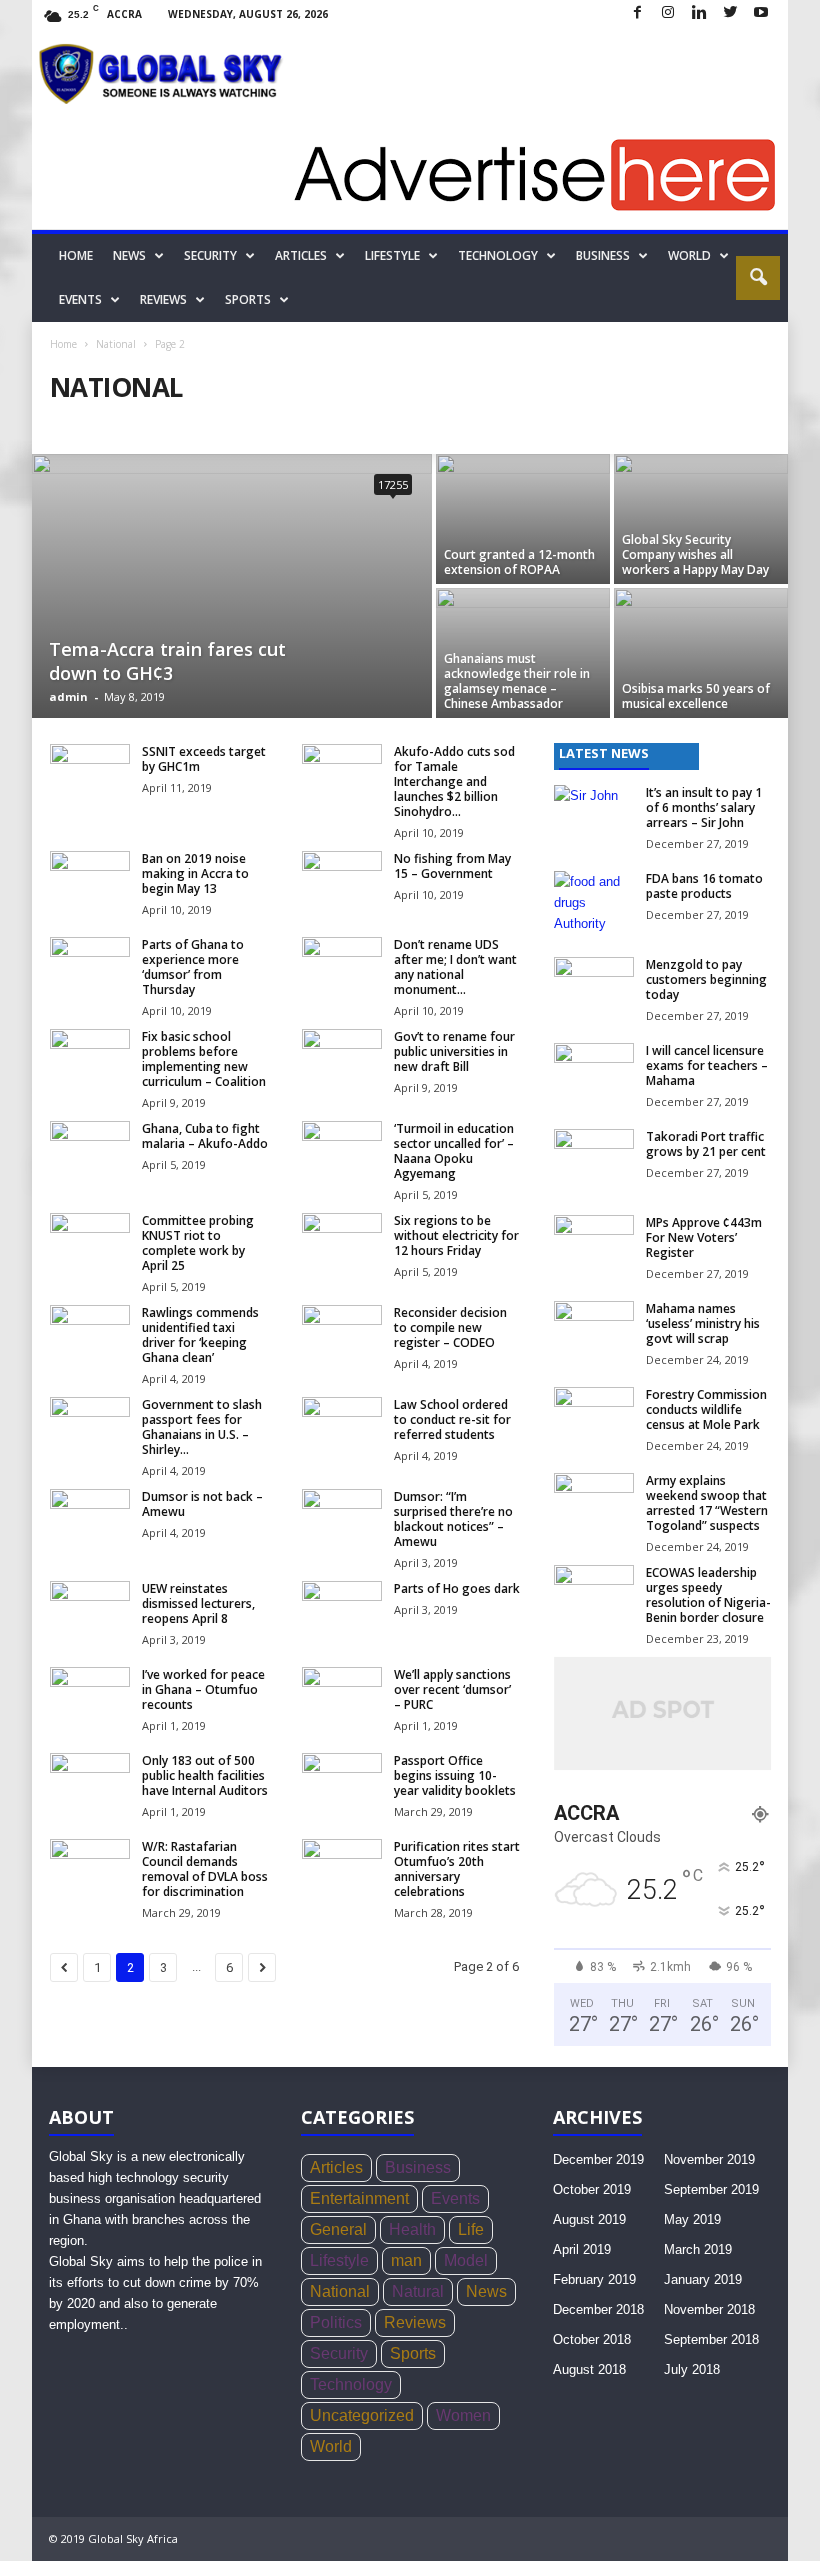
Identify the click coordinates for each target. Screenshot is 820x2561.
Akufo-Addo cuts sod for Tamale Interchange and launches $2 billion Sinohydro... (454, 781)
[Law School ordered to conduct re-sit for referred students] (342, 1427)
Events (80, 299)
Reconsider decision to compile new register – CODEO (450, 1327)
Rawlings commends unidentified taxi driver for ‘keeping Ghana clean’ (200, 1335)
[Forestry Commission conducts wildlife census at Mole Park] (594, 1417)
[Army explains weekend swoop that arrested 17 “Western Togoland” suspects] (594, 1503)
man (406, 2260)
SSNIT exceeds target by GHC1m (204, 759)
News (129, 255)
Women (463, 2415)
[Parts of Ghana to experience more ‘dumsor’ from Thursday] (90, 967)
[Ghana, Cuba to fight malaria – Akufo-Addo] (90, 1151)
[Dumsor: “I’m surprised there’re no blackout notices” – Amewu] (342, 1519)
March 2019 (698, 2249)
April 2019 (582, 2249)
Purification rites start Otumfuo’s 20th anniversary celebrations (457, 1869)
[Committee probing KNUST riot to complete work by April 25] (90, 1243)
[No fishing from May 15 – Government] (342, 881)
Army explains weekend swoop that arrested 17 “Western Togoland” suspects (707, 1503)
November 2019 (709, 2159)
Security (210, 255)
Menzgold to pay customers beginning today (706, 979)
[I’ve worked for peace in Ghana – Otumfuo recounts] (90, 1697)
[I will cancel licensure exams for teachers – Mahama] (594, 1073)
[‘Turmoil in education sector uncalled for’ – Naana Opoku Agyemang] (342, 1151)
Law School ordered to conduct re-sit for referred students (452, 1419)
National (116, 344)
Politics (336, 2322)
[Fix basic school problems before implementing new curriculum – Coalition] (90, 1059)
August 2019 (589, 2219)
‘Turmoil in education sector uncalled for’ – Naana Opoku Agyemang (454, 1151)
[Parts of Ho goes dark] (342, 1611)
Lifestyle (392, 255)
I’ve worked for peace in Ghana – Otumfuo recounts (203, 1689)
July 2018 (692, 2369)
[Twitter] (730, 13)
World (689, 255)
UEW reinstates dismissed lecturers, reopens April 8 (198, 1603)
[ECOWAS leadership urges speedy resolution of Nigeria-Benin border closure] (594, 1595)
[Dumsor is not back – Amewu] (90, 1519)
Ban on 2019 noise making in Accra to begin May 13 (195, 873)
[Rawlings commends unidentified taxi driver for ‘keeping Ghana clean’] (90, 1335)
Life (471, 2229)
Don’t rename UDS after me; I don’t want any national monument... (455, 967)
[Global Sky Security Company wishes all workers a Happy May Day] (701, 519)
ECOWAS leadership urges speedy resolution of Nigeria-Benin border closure (708, 1595)
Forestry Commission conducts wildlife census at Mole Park (706, 1409)
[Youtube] (761, 13)
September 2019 (711, 2189)
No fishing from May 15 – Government (452, 866)
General (338, 2229)
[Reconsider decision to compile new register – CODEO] (342, 1335)
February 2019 (594, 2279)
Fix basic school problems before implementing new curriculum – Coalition (204, 1059)
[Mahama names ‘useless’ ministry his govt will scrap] (594, 1331)
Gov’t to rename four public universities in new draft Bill (454, 1051)
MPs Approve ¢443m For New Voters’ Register (704, 1237)
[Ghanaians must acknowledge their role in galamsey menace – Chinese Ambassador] (523, 653)
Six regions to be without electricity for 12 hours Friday (456, 1235)
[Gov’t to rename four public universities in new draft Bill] (342, 1059)
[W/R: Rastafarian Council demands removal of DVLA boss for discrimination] (90, 1869)
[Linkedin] (699, 13)
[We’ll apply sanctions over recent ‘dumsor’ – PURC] (342, 1697)
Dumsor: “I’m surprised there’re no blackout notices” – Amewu (453, 1519)
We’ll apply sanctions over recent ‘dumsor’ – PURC (452, 1689)
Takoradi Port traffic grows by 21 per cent (706, 1144)
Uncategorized (362, 2415)
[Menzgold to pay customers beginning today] (594, 987)
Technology (498, 255)
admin (68, 696)
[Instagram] (668, 13)
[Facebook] (637, 13)
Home (76, 255)
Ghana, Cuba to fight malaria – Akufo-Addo (205, 1136)
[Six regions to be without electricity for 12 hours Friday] (342, 1243)
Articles (301, 255)
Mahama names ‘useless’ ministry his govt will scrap (703, 1323)
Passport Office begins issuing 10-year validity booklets (455, 1775)
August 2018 (589, 2369)
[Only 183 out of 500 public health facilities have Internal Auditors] (90, 1783)
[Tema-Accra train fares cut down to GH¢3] (232, 588)
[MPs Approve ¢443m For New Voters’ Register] (594, 1245)
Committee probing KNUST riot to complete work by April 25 (198, 1243)
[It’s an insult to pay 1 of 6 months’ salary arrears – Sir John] (594, 815)
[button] (758, 278)
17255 (393, 484)
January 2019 (703, 2279)
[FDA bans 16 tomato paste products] (594, 901)
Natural (418, 2291)
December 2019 (598, 2159)
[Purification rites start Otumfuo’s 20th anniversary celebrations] (342, 1869)
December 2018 (598, 2309)
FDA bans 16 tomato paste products (704, 886)
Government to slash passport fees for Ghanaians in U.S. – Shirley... (202, 1427)
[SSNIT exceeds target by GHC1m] (90, 774)
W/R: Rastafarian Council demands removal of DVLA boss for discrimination (205, 1869)
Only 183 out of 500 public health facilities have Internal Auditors (205, 1775)
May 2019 (692, 2219)
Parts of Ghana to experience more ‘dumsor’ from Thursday (193, 967)
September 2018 (711, 2339)
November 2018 (709, 2309)
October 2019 (592, 2189)
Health (412, 2229)
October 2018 (592, 2339)
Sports (248, 299)
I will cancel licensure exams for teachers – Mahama (707, 1065)
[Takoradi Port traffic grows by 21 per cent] (594, 1159)
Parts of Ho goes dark (457, 1588)
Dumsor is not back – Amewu (202, 1504)
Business (603, 255)
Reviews (163, 299)
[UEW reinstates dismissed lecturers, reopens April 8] (90, 1611)
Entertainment (359, 2198)
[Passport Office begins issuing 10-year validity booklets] (342, 1783)
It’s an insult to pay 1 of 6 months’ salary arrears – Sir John (704, 807)
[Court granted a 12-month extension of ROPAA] (523, 519)
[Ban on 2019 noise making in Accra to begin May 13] (90, 881)
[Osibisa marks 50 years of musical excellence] (701, 653)
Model (466, 2260)
